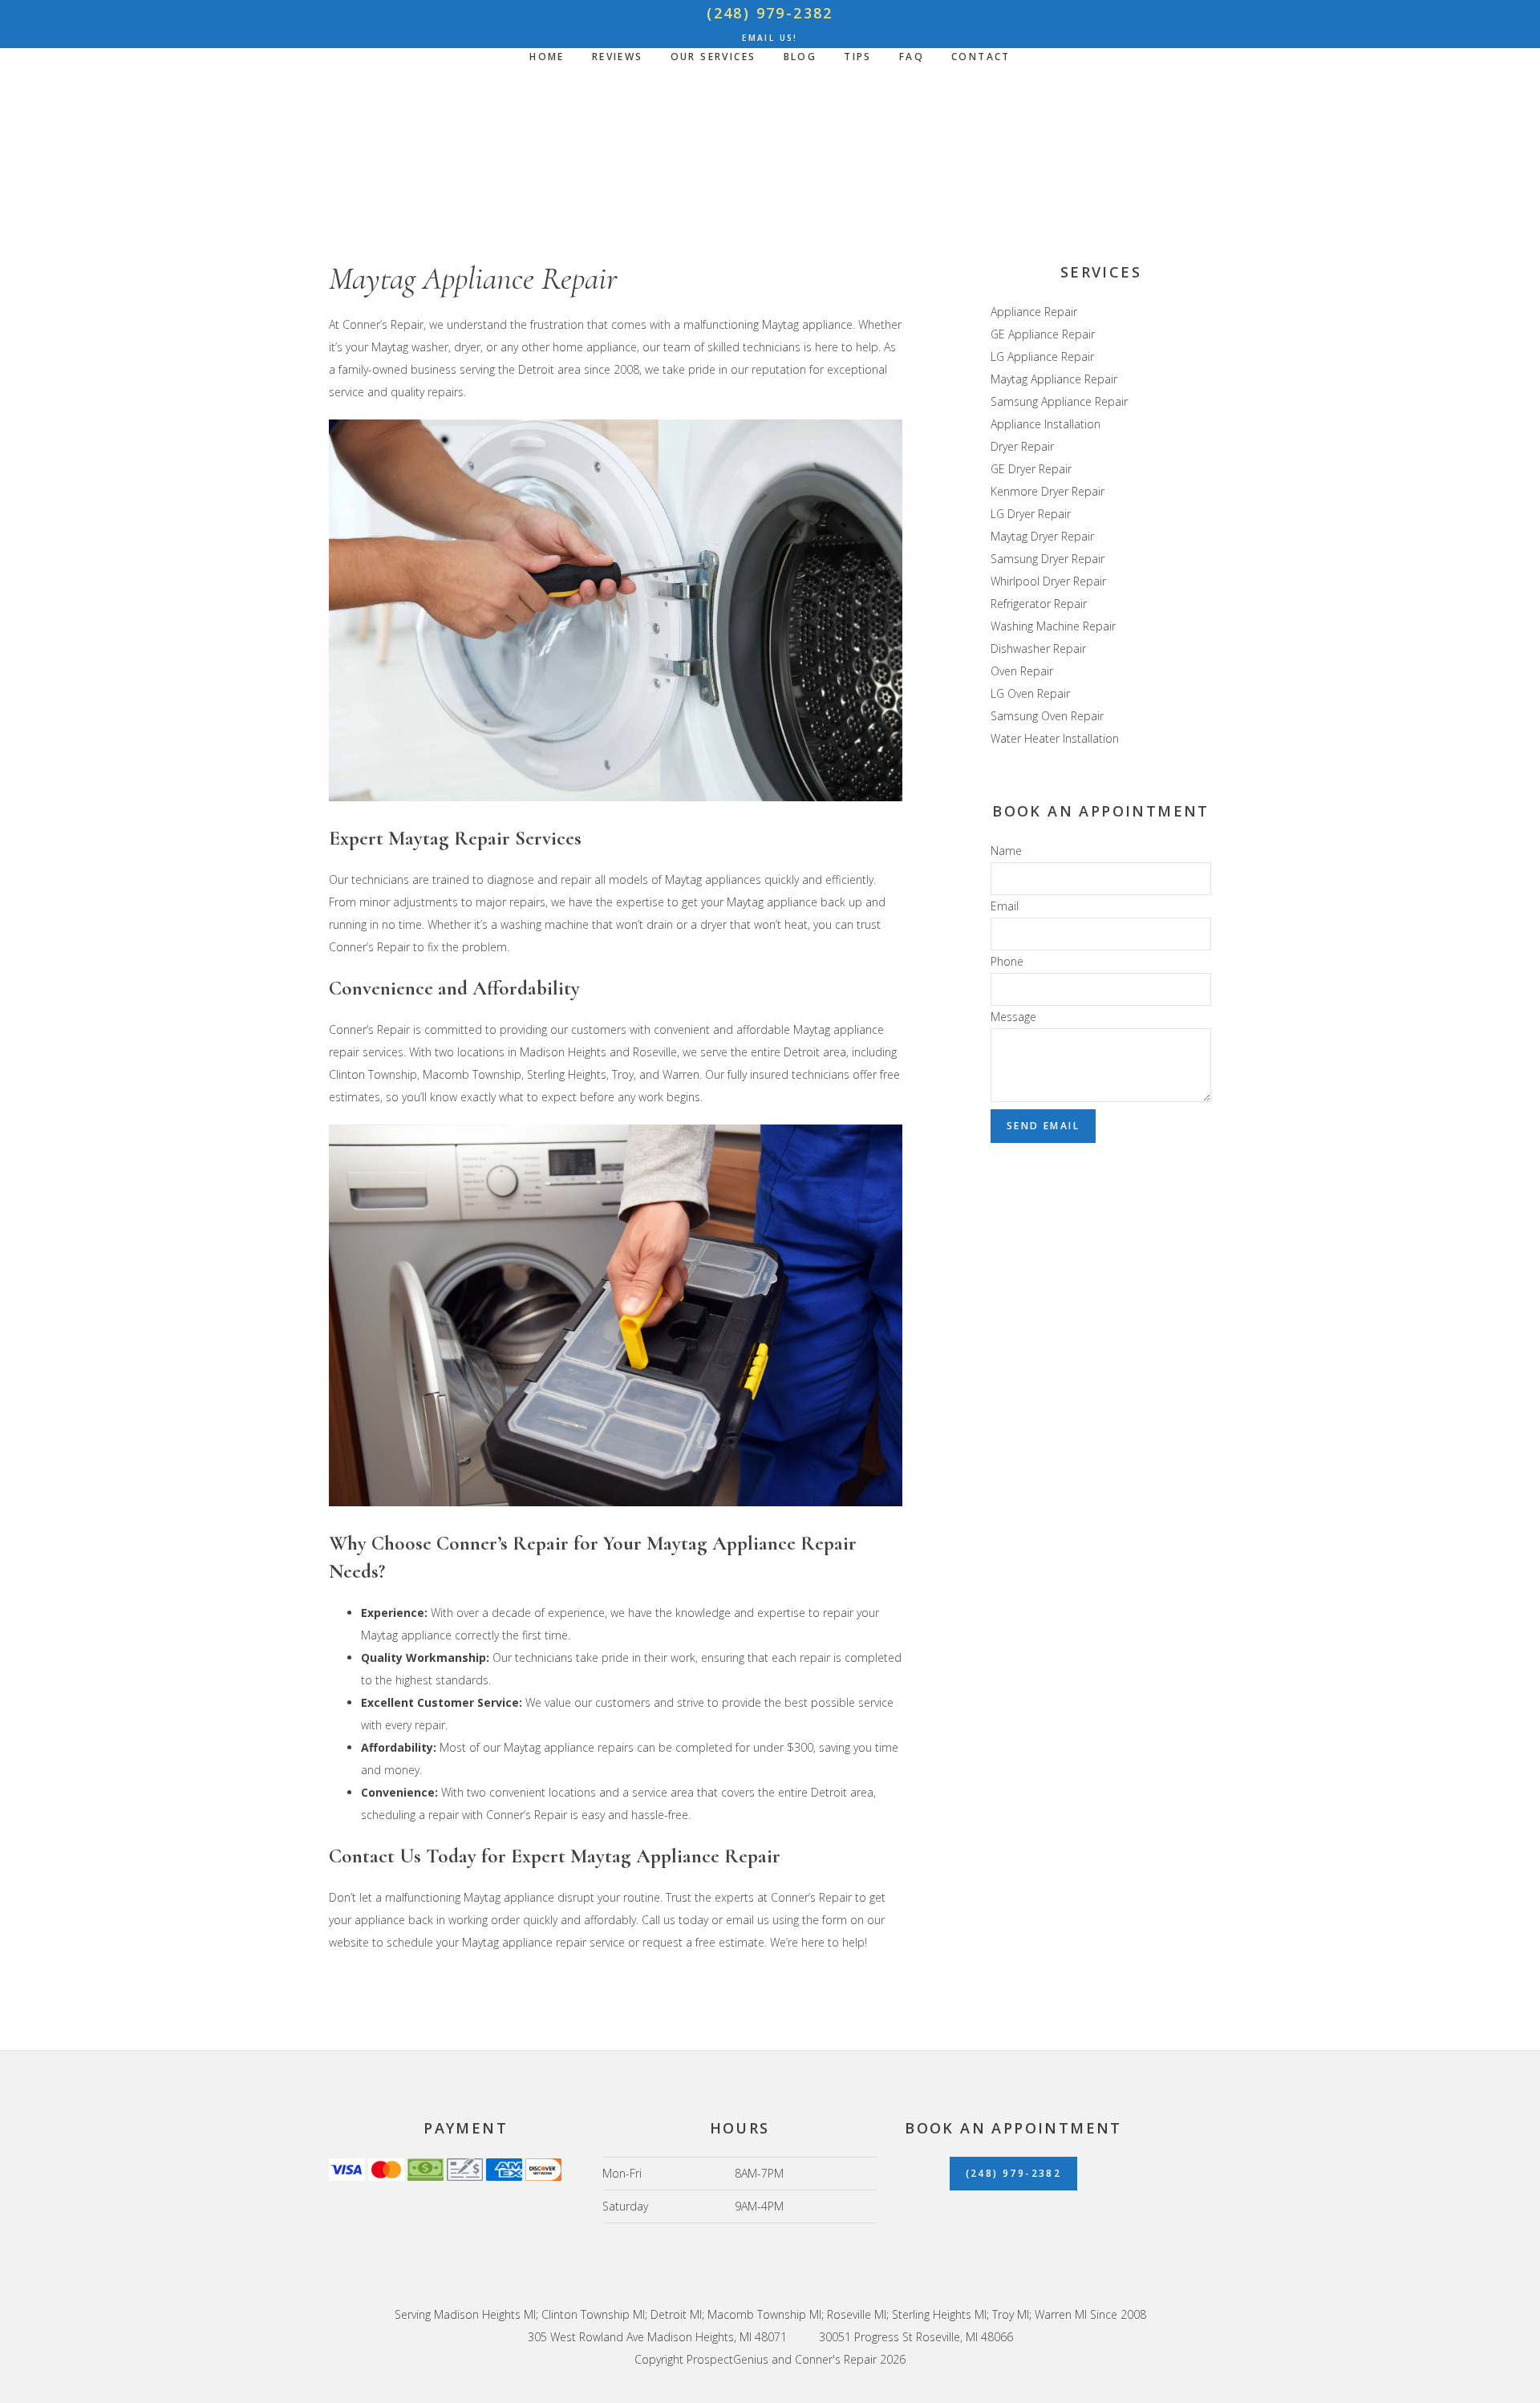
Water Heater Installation (1055, 738)
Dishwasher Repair (1038, 648)
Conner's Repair (770, 152)
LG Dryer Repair (1031, 514)
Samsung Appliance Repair (1059, 401)
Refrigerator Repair (1039, 604)
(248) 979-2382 (770, 13)
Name (1006, 851)
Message (1013, 1017)
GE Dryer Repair (1031, 469)
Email (1005, 906)
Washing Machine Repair (1053, 626)
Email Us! (770, 38)
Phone (1007, 961)
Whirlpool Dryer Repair (1048, 581)
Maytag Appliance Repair (1054, 379)
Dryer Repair (1022, 446)
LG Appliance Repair (1042, 357)
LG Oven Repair (1030, 693)
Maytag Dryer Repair (1042, 536)
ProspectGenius (727, 2359)
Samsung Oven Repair (1047, 716)
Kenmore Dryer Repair (1048, 491)
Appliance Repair (1034, 312)
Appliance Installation (1046, 424)
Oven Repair (1022, 671)
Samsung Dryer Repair (1048, 559)
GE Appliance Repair (1043, 334)
